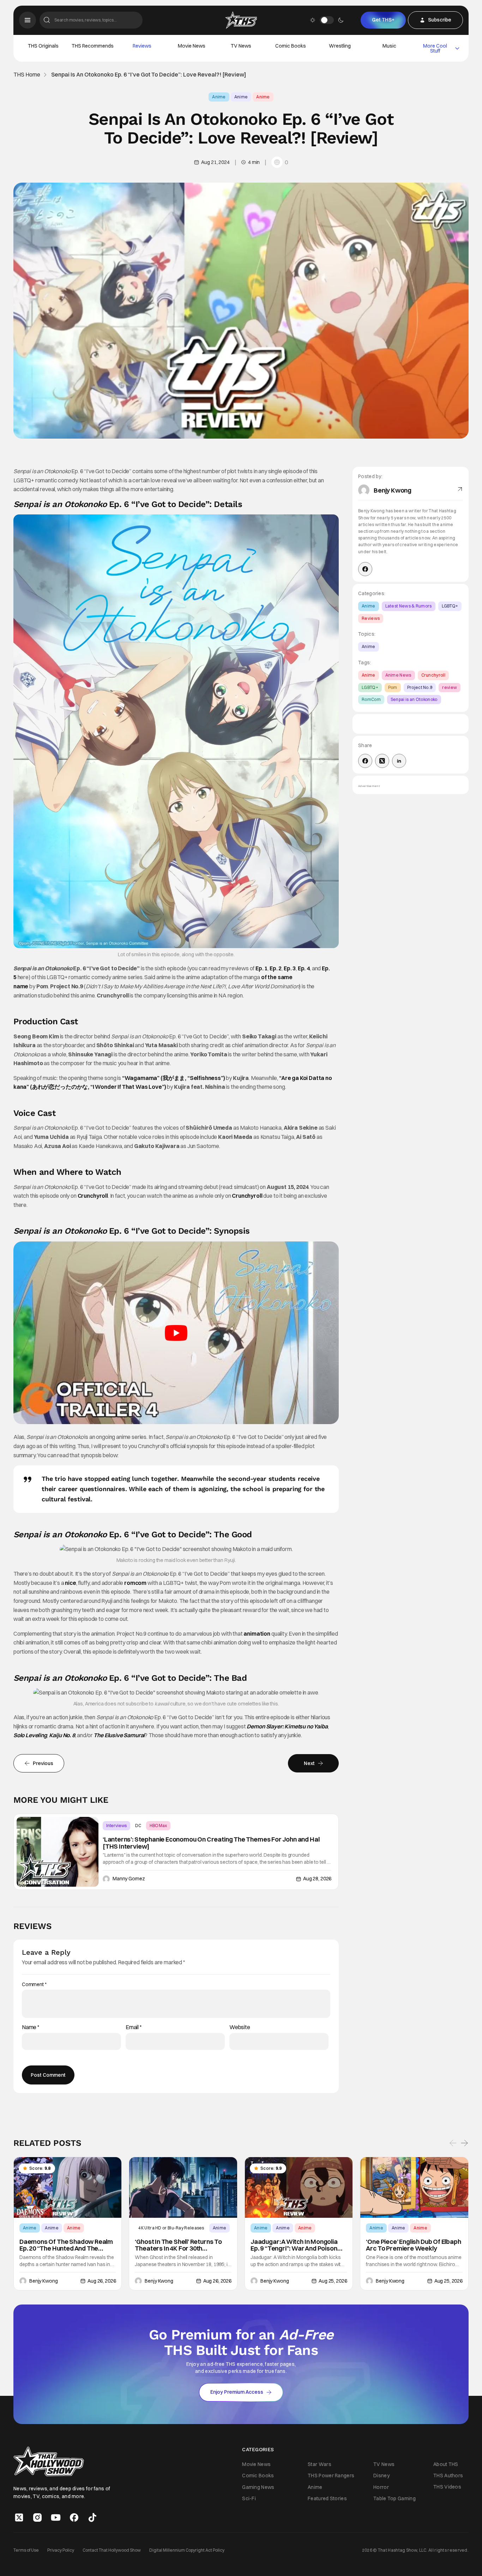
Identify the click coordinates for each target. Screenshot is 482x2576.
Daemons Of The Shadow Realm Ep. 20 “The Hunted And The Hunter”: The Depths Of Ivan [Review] (66, 2245)
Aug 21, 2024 (215, 162)
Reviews (142, 46)
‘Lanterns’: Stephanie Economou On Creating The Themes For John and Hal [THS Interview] (211, 1843)
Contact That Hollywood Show (112, 2550)
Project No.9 (420, 687)
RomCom (371, 699)
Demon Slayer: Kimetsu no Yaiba (287, 1726)
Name (31, 2027)
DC (138, 1826)
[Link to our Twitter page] (19, 2517)
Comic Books (291, 46)
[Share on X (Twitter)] (382, 761)
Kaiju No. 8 (62, 1735)
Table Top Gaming (394, 2498)
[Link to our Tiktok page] (92, 2517)
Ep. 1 (261, 968)
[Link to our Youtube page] (56, 2517)
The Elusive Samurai (119, 1735)
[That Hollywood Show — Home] (241, 20)
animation (257, 1634)
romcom (135, 1583)
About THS (446, 2464)
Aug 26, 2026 (102, 2281)
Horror (381, 2487)
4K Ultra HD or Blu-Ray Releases (171, 2227)
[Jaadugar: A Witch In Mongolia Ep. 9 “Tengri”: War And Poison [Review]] (299, 2187)
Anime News (398, 675)
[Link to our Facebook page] (74, 2517)
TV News (241, 46)
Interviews (116, 1826)
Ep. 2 (276, 968)
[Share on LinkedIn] (399, 761)
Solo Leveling (30, 1735)
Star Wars (320, 2464)
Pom (393, 687)
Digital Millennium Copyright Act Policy (187, 2550)
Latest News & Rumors (409, 606)
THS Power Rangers (331, 2476)
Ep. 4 (304, 968)
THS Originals (43, 46)
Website (240, 2027)
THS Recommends (93, 46)
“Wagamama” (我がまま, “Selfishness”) (174, 1078)
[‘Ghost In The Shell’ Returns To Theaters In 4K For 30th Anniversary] (183, 2187)
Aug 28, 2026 (317, 1879)
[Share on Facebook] (365, 761)
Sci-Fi (249, 2498)
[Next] (464, 2143)
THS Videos (447, 2487)
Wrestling (340, 46)
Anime (219, 97)
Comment (34, 1985)
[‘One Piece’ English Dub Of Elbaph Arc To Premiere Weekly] (414, 2187)
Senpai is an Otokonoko (414, 699)
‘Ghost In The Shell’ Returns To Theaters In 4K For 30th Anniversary (178, 2245)
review (450, 687)
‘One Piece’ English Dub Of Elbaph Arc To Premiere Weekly (413, 2245)
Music (389, 46)
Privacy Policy (61, 2550)
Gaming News (258, 2487)
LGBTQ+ (450, 606)
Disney (381, 2476)
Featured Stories (327, 2498)
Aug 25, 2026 (333, 2281)
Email (134, 2027)
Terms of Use (26, 2550)
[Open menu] (28, 20)
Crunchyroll (93, 1196)
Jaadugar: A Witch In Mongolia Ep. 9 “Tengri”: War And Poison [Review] (294, 2245)
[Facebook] (365, 569)
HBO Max (158, 1826)
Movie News (192, 46)
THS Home (27, 75)
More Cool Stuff (435, 48)
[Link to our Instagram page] (37, 2517)
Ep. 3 (290, 968)
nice (70, 1583)
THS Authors (448, 2476)
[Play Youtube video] (176, 1333)
